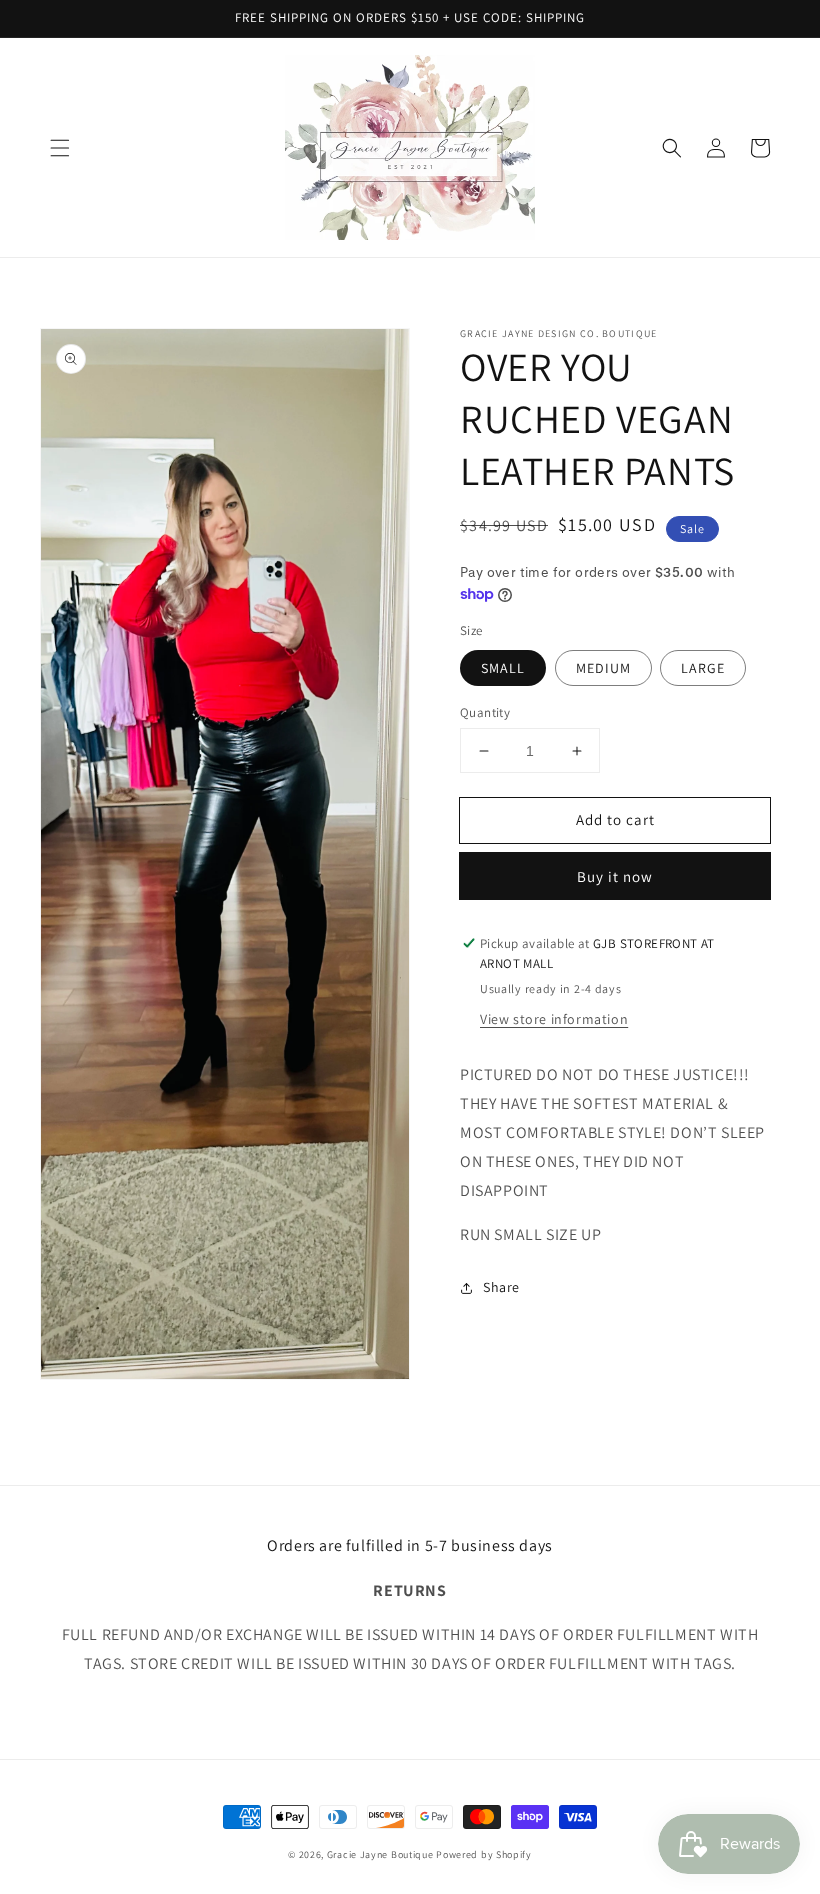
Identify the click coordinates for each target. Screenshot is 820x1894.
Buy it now (615, 876)
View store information (554, 1019)
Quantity (485, 712)
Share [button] (501, 1287)
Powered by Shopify (484, 1854)
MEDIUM (603, 668)
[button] (60, 148)
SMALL (503, 668)
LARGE (703, 668)
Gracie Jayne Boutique (380, 1854)
